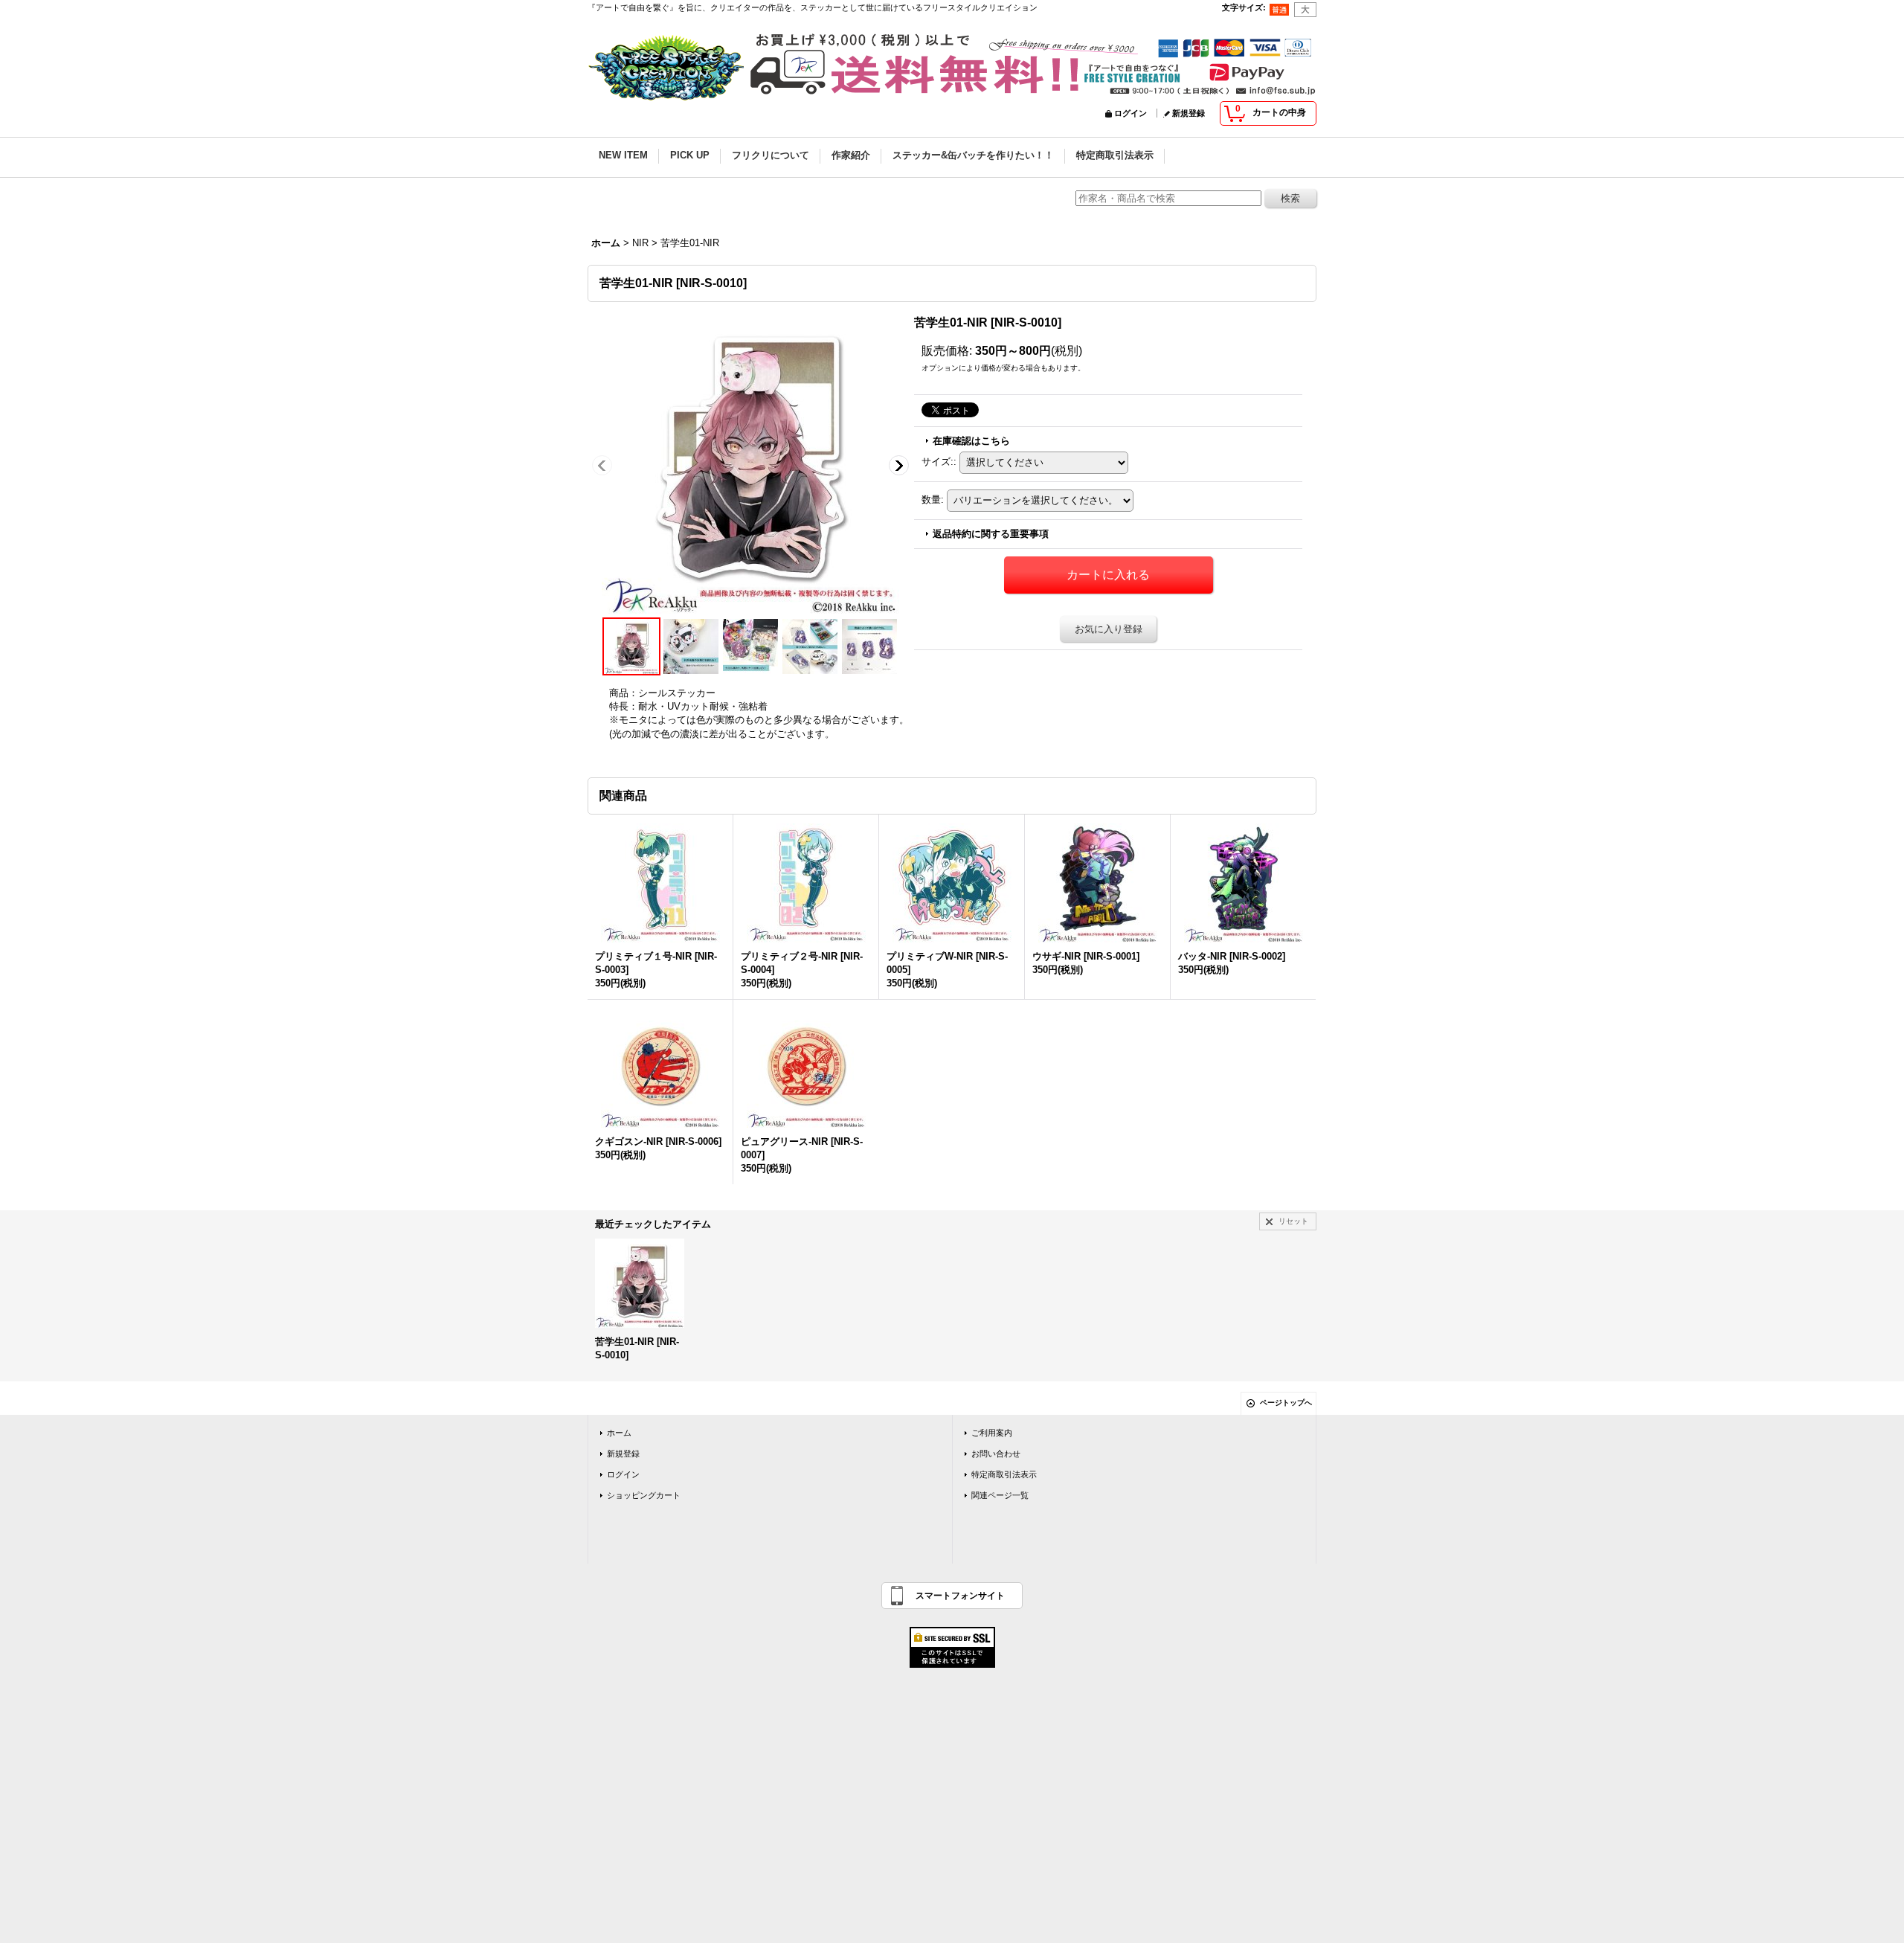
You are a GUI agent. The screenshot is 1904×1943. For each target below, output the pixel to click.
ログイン (1130, 113)
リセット (1293, 1221)
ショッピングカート (644, 1495)
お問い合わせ (996, 1454)
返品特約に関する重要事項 (991, 534)
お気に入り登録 (1109, 629)
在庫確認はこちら (971, 441)
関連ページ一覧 (1000, 1495)
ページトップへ (1286, 1403)
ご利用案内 (992, 1433)
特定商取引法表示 (1004, 1474)
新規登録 (1189, 113)
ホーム (619, 1433)
